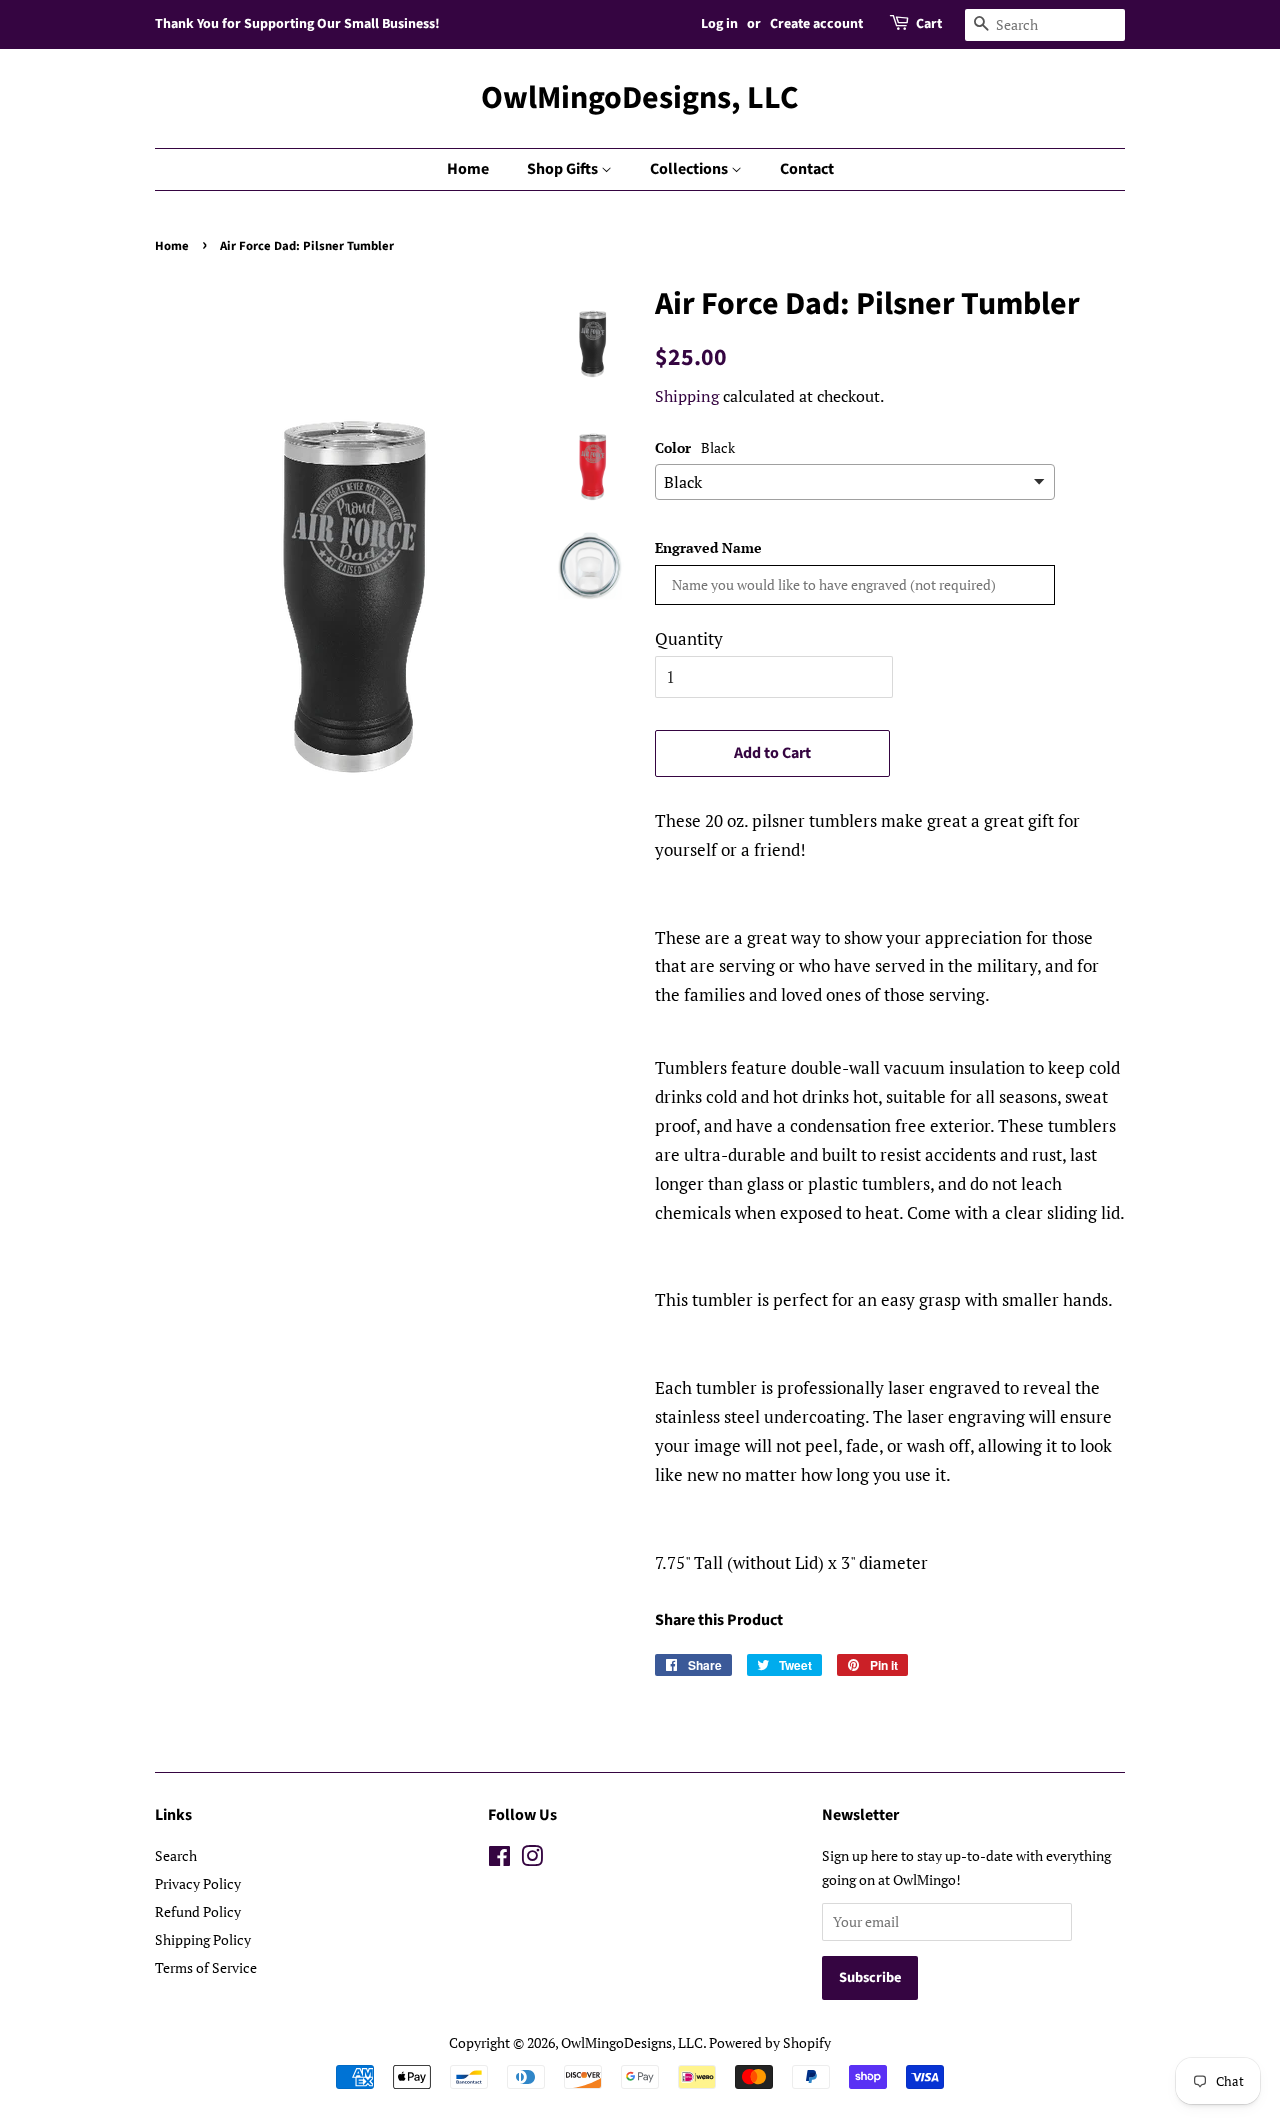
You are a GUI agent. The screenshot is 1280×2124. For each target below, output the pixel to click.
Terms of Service (206, 1967)
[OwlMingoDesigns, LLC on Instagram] (532, 1859)
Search (176, 1855)
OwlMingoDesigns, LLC (640, 98)
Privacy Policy (198, 1883)
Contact (807, 169)
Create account (816, 24)
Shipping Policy (203, 1939)
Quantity (689, 638)
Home (468, 169)
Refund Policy (198, 1911)
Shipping (687, 396)
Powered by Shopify (770, 2042)
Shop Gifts (564, 169)
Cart (929, 24)
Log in (719, 24)
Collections (690, 169)
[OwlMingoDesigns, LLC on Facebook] (499, 1859)
